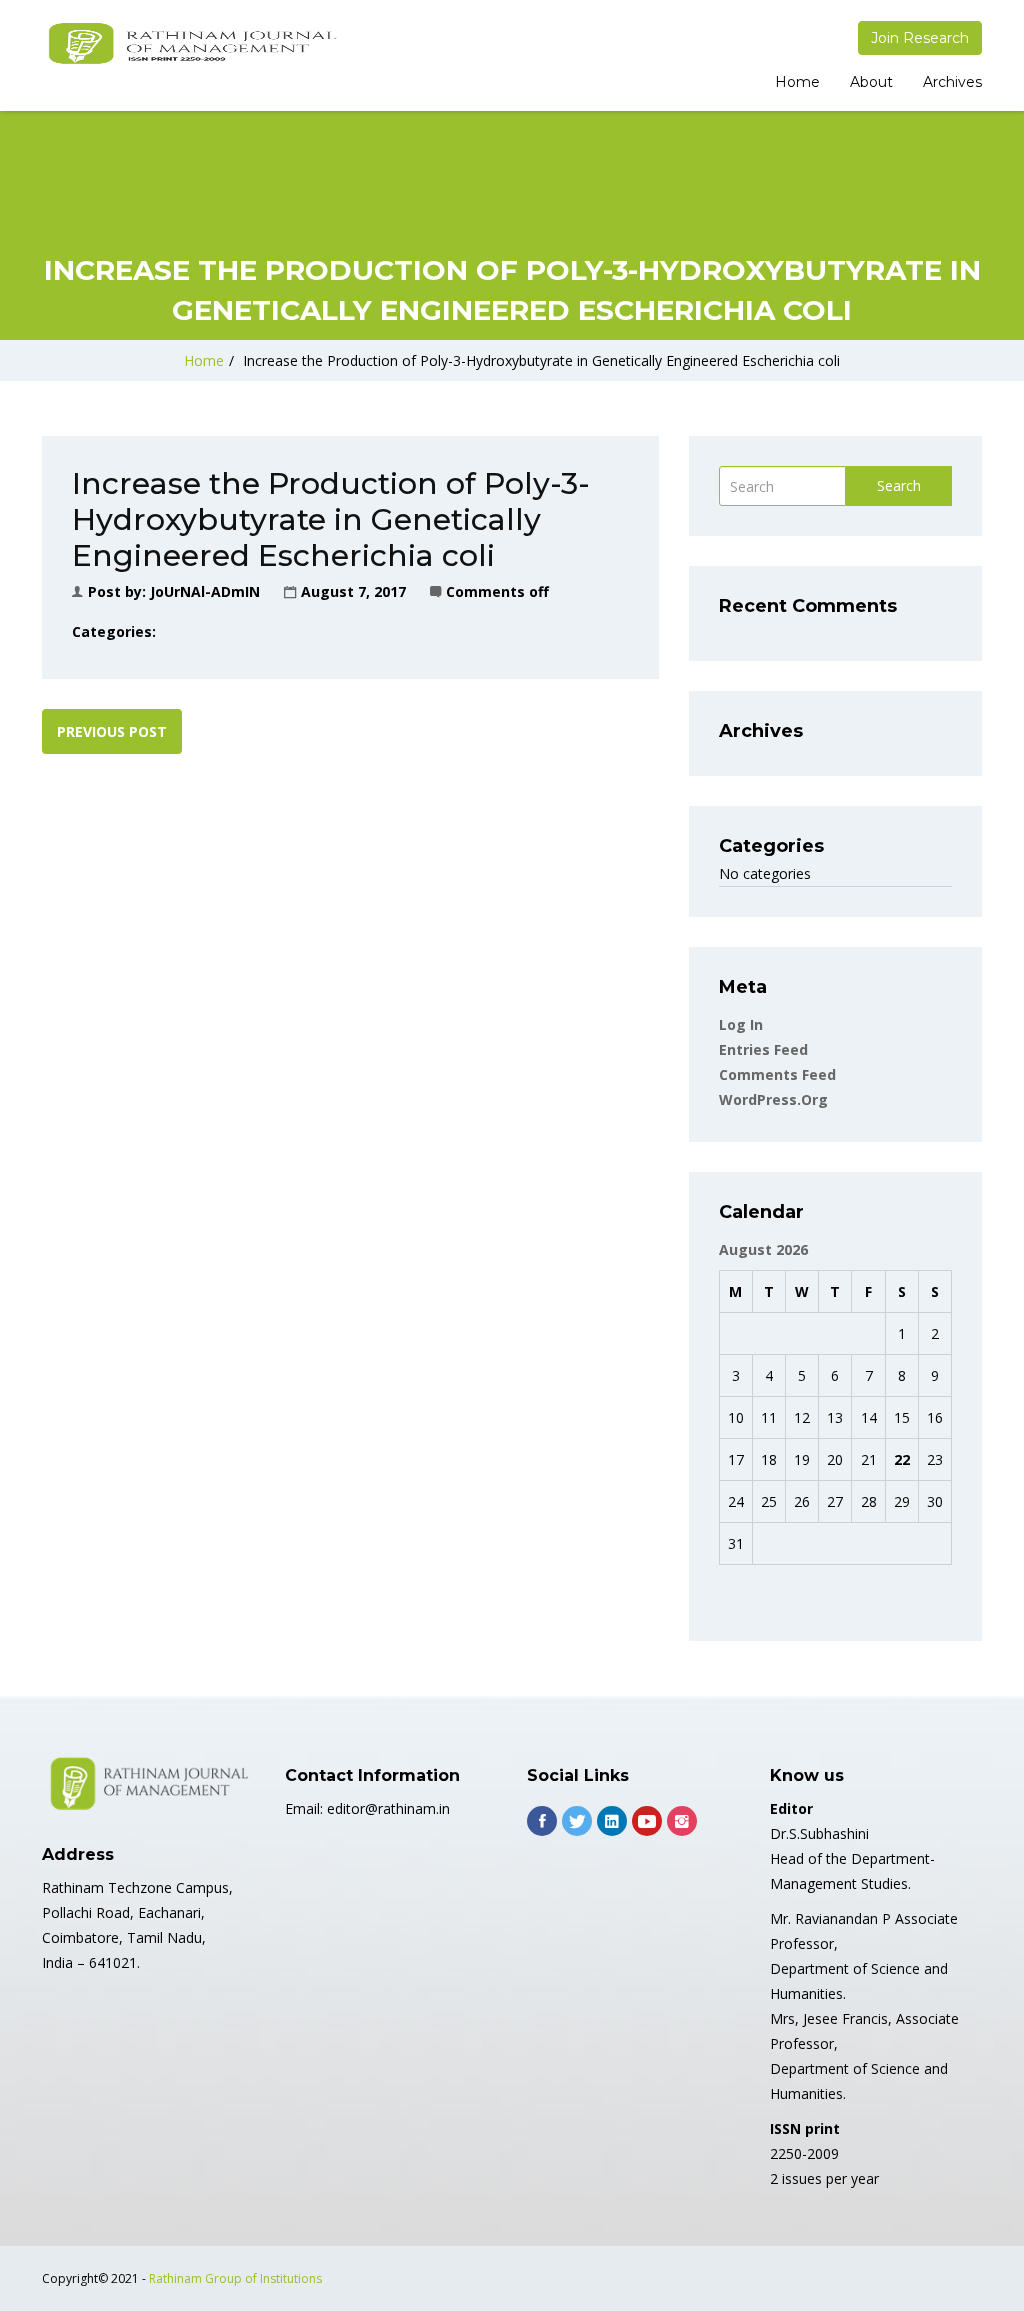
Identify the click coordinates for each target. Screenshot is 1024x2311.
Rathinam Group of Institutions (235, 2278)
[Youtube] (647, 1821)
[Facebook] (542, 1821)
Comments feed (777, 1074)
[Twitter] (577, 1821)
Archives (952, 82)
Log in (741, 1024)
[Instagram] (682, 1821)
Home (797, 82)
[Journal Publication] (192, 44)
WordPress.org (773, 1099)
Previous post (112, 731)
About (871, 82)
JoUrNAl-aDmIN (205, 591)
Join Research (920, 38)
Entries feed (763, 1049)
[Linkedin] (612, 1821)
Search (899, 485)
